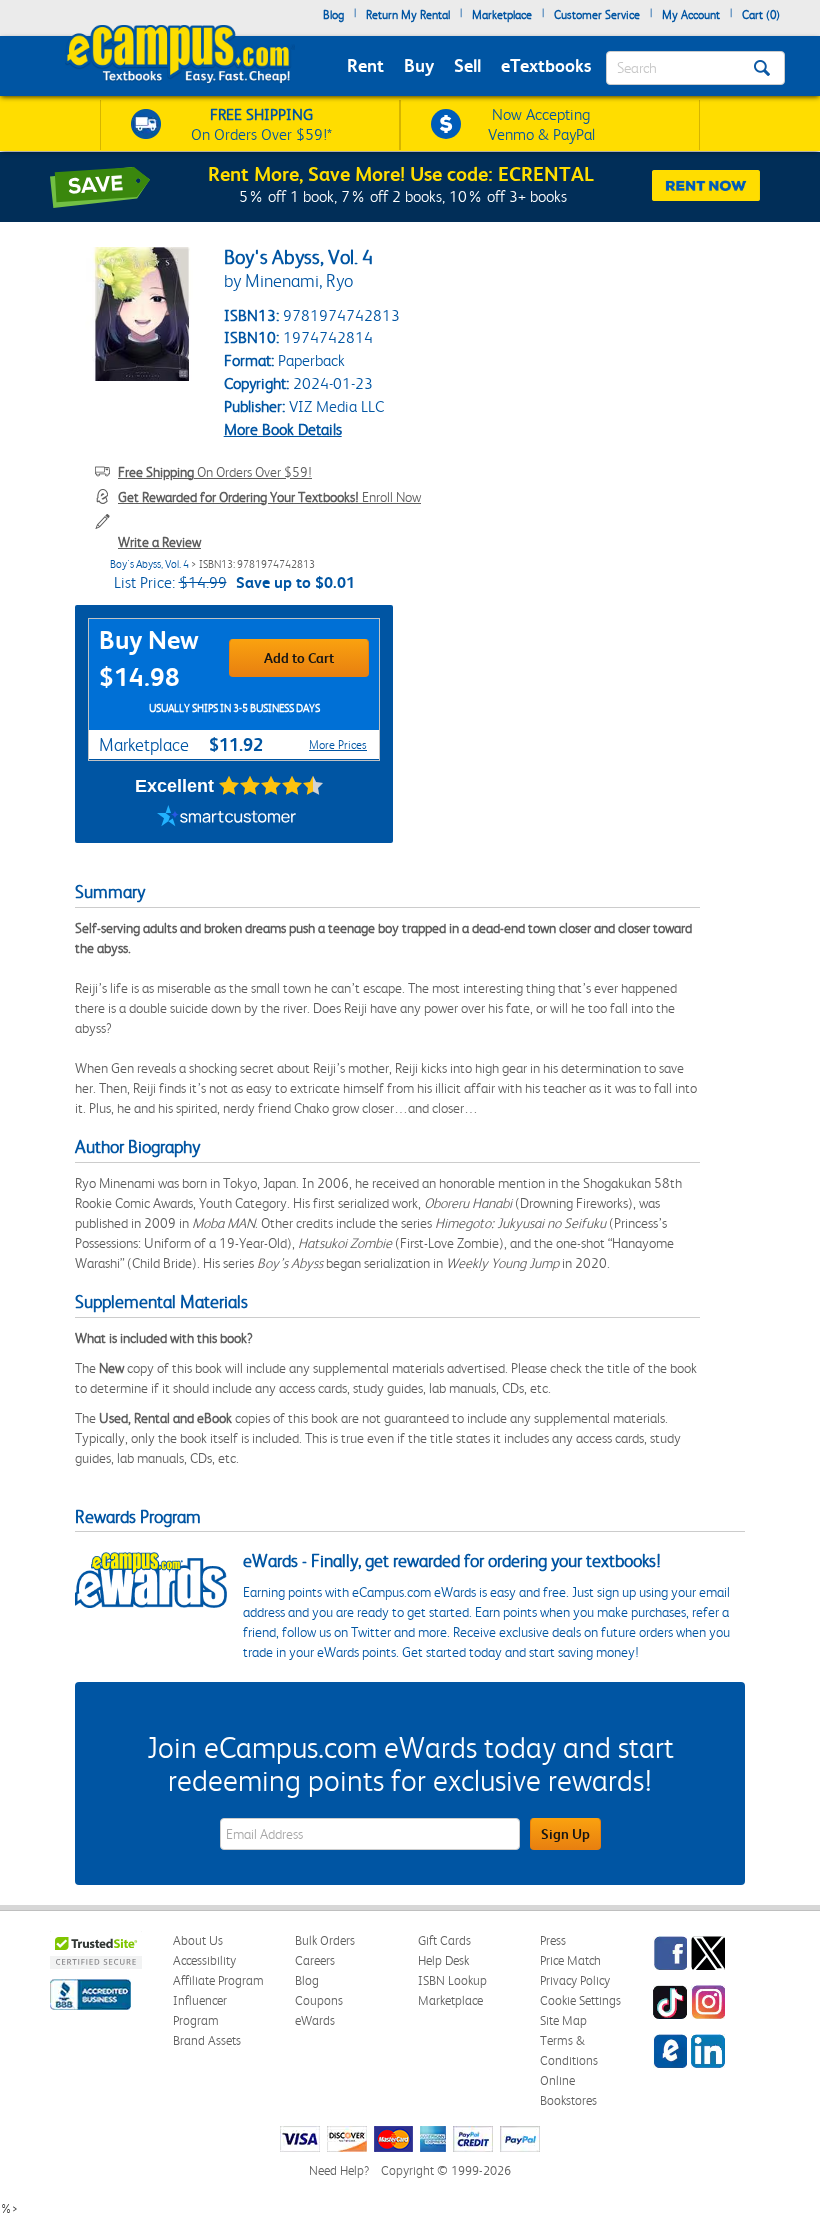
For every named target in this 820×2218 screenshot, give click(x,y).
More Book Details (283, 429)
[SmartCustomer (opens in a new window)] (227, 818)
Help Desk (443, 1960)
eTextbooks (546, 65)
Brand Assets (207, 2040)
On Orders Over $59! (215, 472)
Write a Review (159, 542)
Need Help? (339, 2170)
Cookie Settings (580, 2000)
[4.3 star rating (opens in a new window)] (271, 786)
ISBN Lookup (452, 1980)
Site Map (563, 2020)
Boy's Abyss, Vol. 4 (149, 564)
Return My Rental (408, 15)
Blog (333, 15)
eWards (315, 2020)
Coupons (319, 2000)
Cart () (761, 15)
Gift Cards (444, 1940)
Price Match (570, 1960)
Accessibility (204, 1960)
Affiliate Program (218, 1980)
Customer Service (597, 15)
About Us (198, 1940)
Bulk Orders (325, 1940)
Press (553, 1940)
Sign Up (565, 1834)
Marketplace (502, 15)
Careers (315, 1960)
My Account (691, 15)
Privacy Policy (575, 1980)
